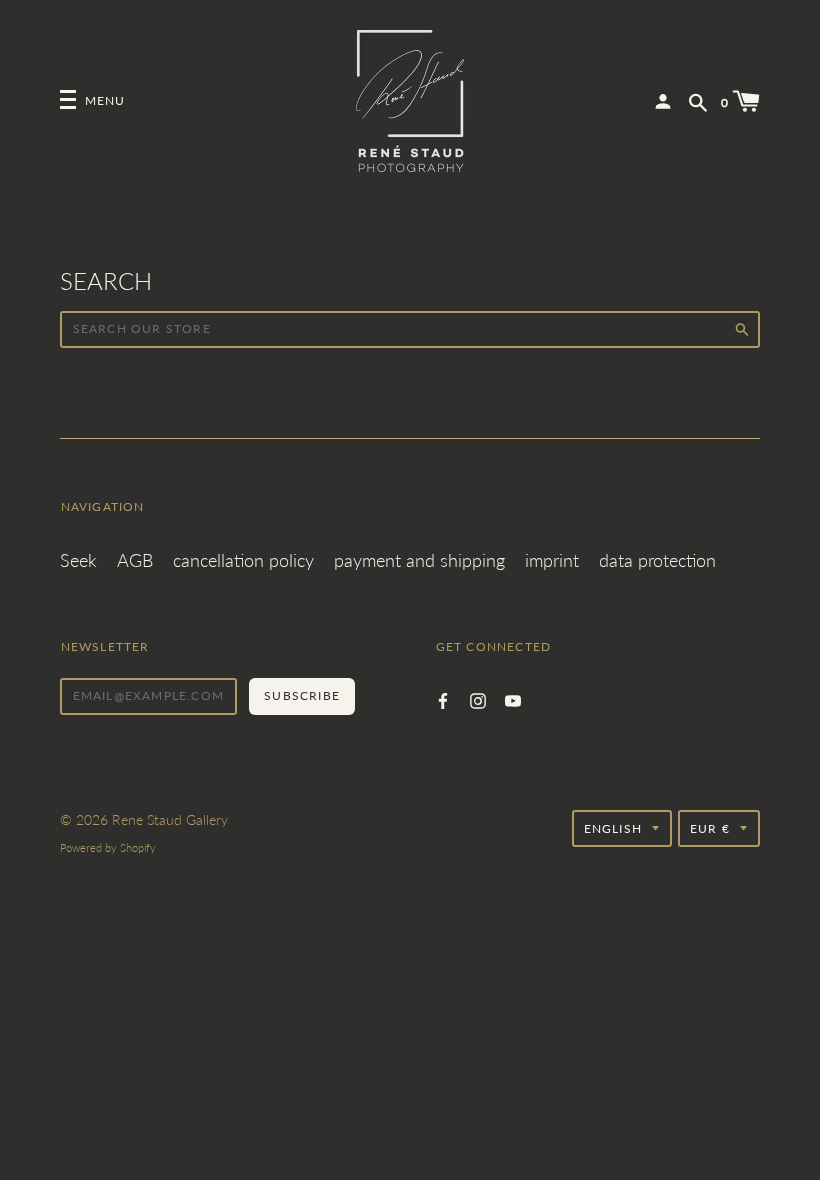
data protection (657, 560)
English (613, 828)
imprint (552, 560)
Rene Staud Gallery (170, 819)
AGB (135, 560)
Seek (78, 560)
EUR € (710, 828)
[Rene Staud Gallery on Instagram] (478, 698)
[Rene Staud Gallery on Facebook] (443, 698)
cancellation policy (243, 560)
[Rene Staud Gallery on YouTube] (513, 698)
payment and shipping (419, 560)
